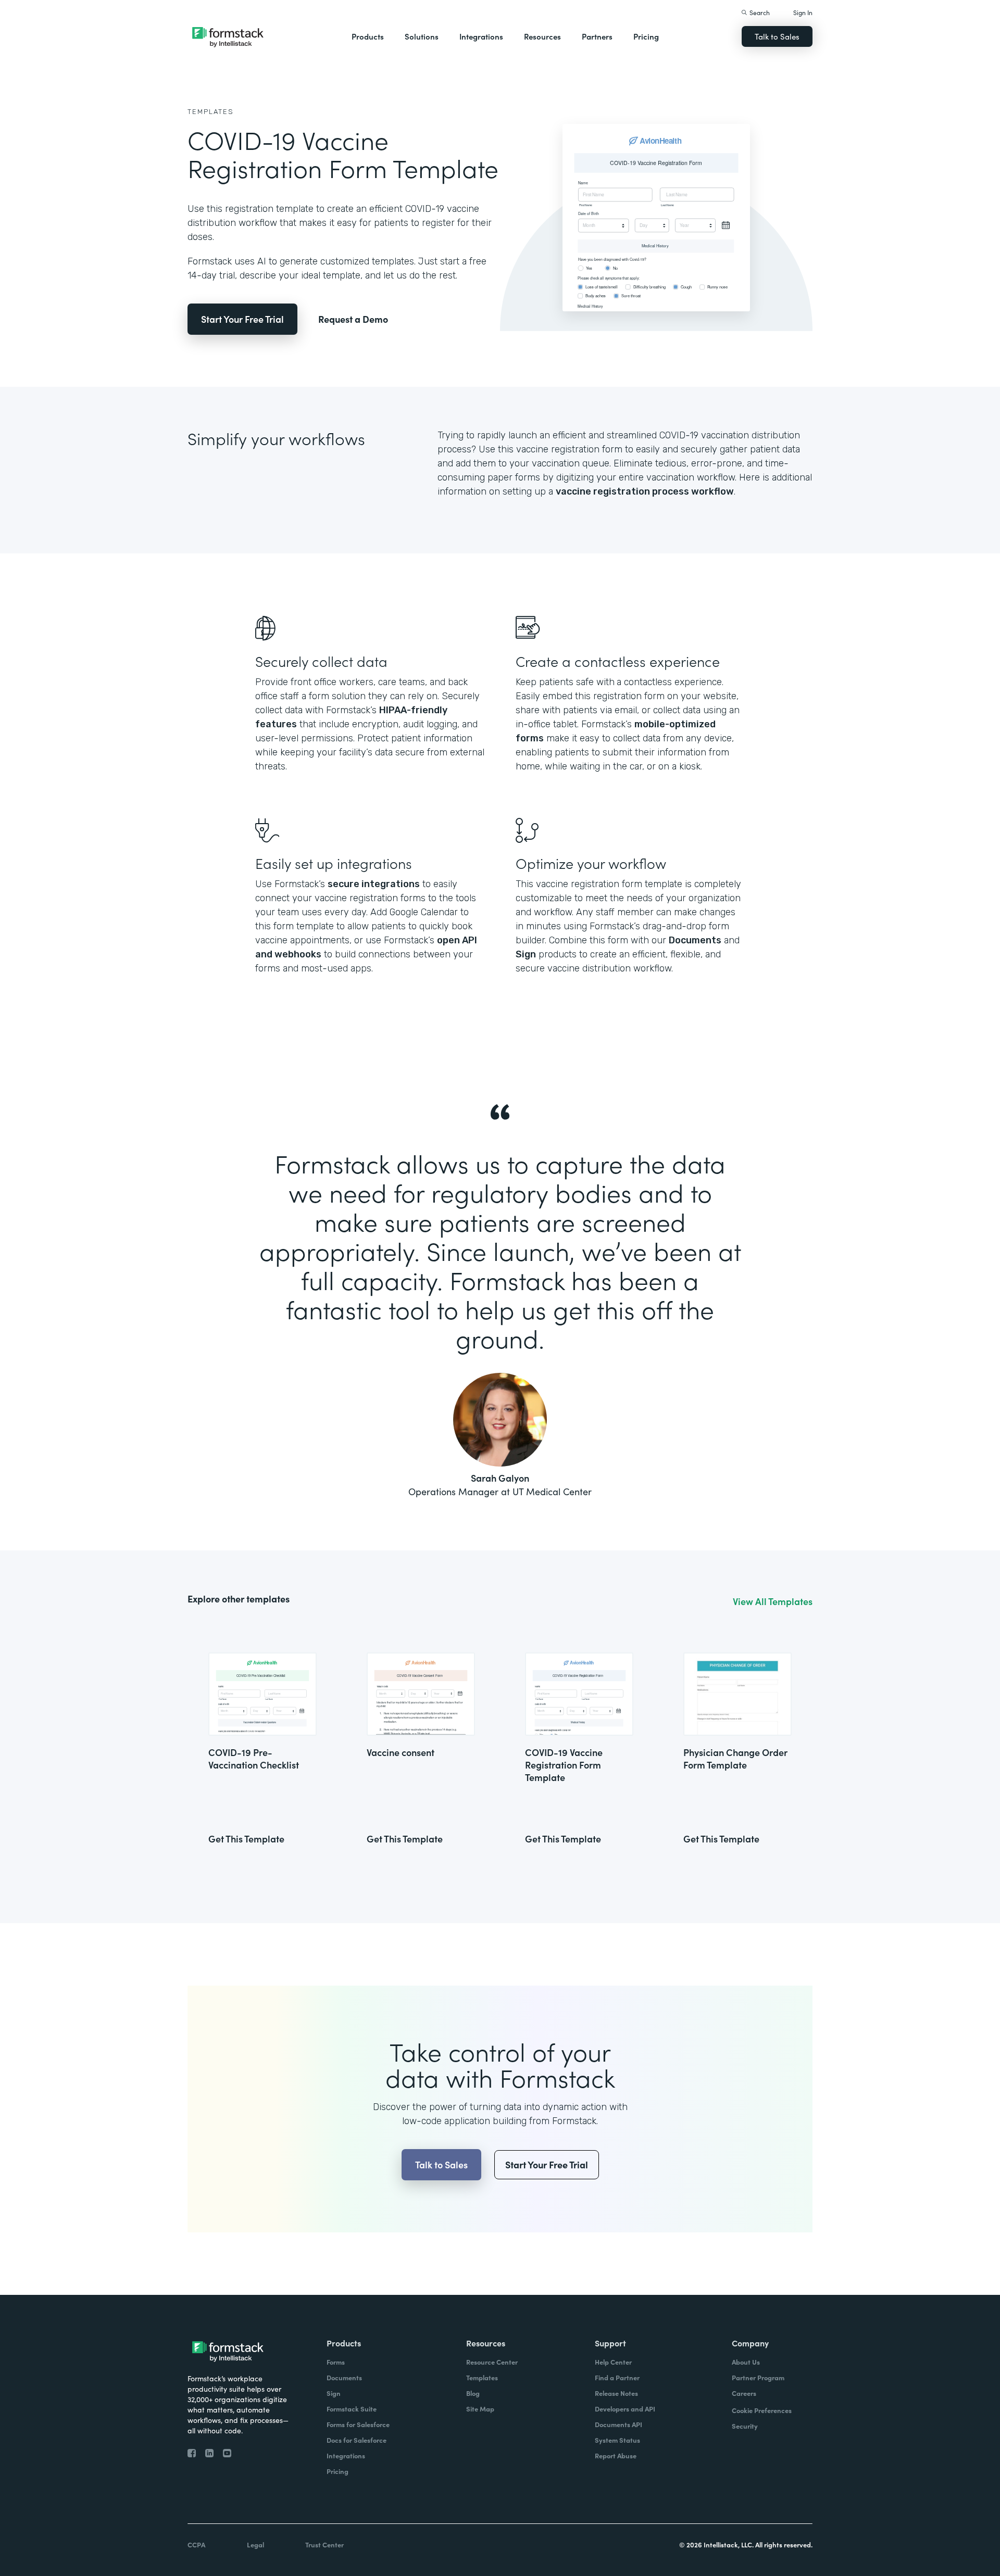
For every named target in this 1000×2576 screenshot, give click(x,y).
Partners (597, 36)
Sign (526, 954)
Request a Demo (353, 319)
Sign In (803, 12)
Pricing (646, 36)
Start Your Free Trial (242, 319)
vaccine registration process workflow (645, 491)
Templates (211, 112)
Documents (695, 940)
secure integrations (374, 884)
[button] (368, 36)
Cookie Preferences (762, 2410)
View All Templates (773, 1601)
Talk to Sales (777, 36)
